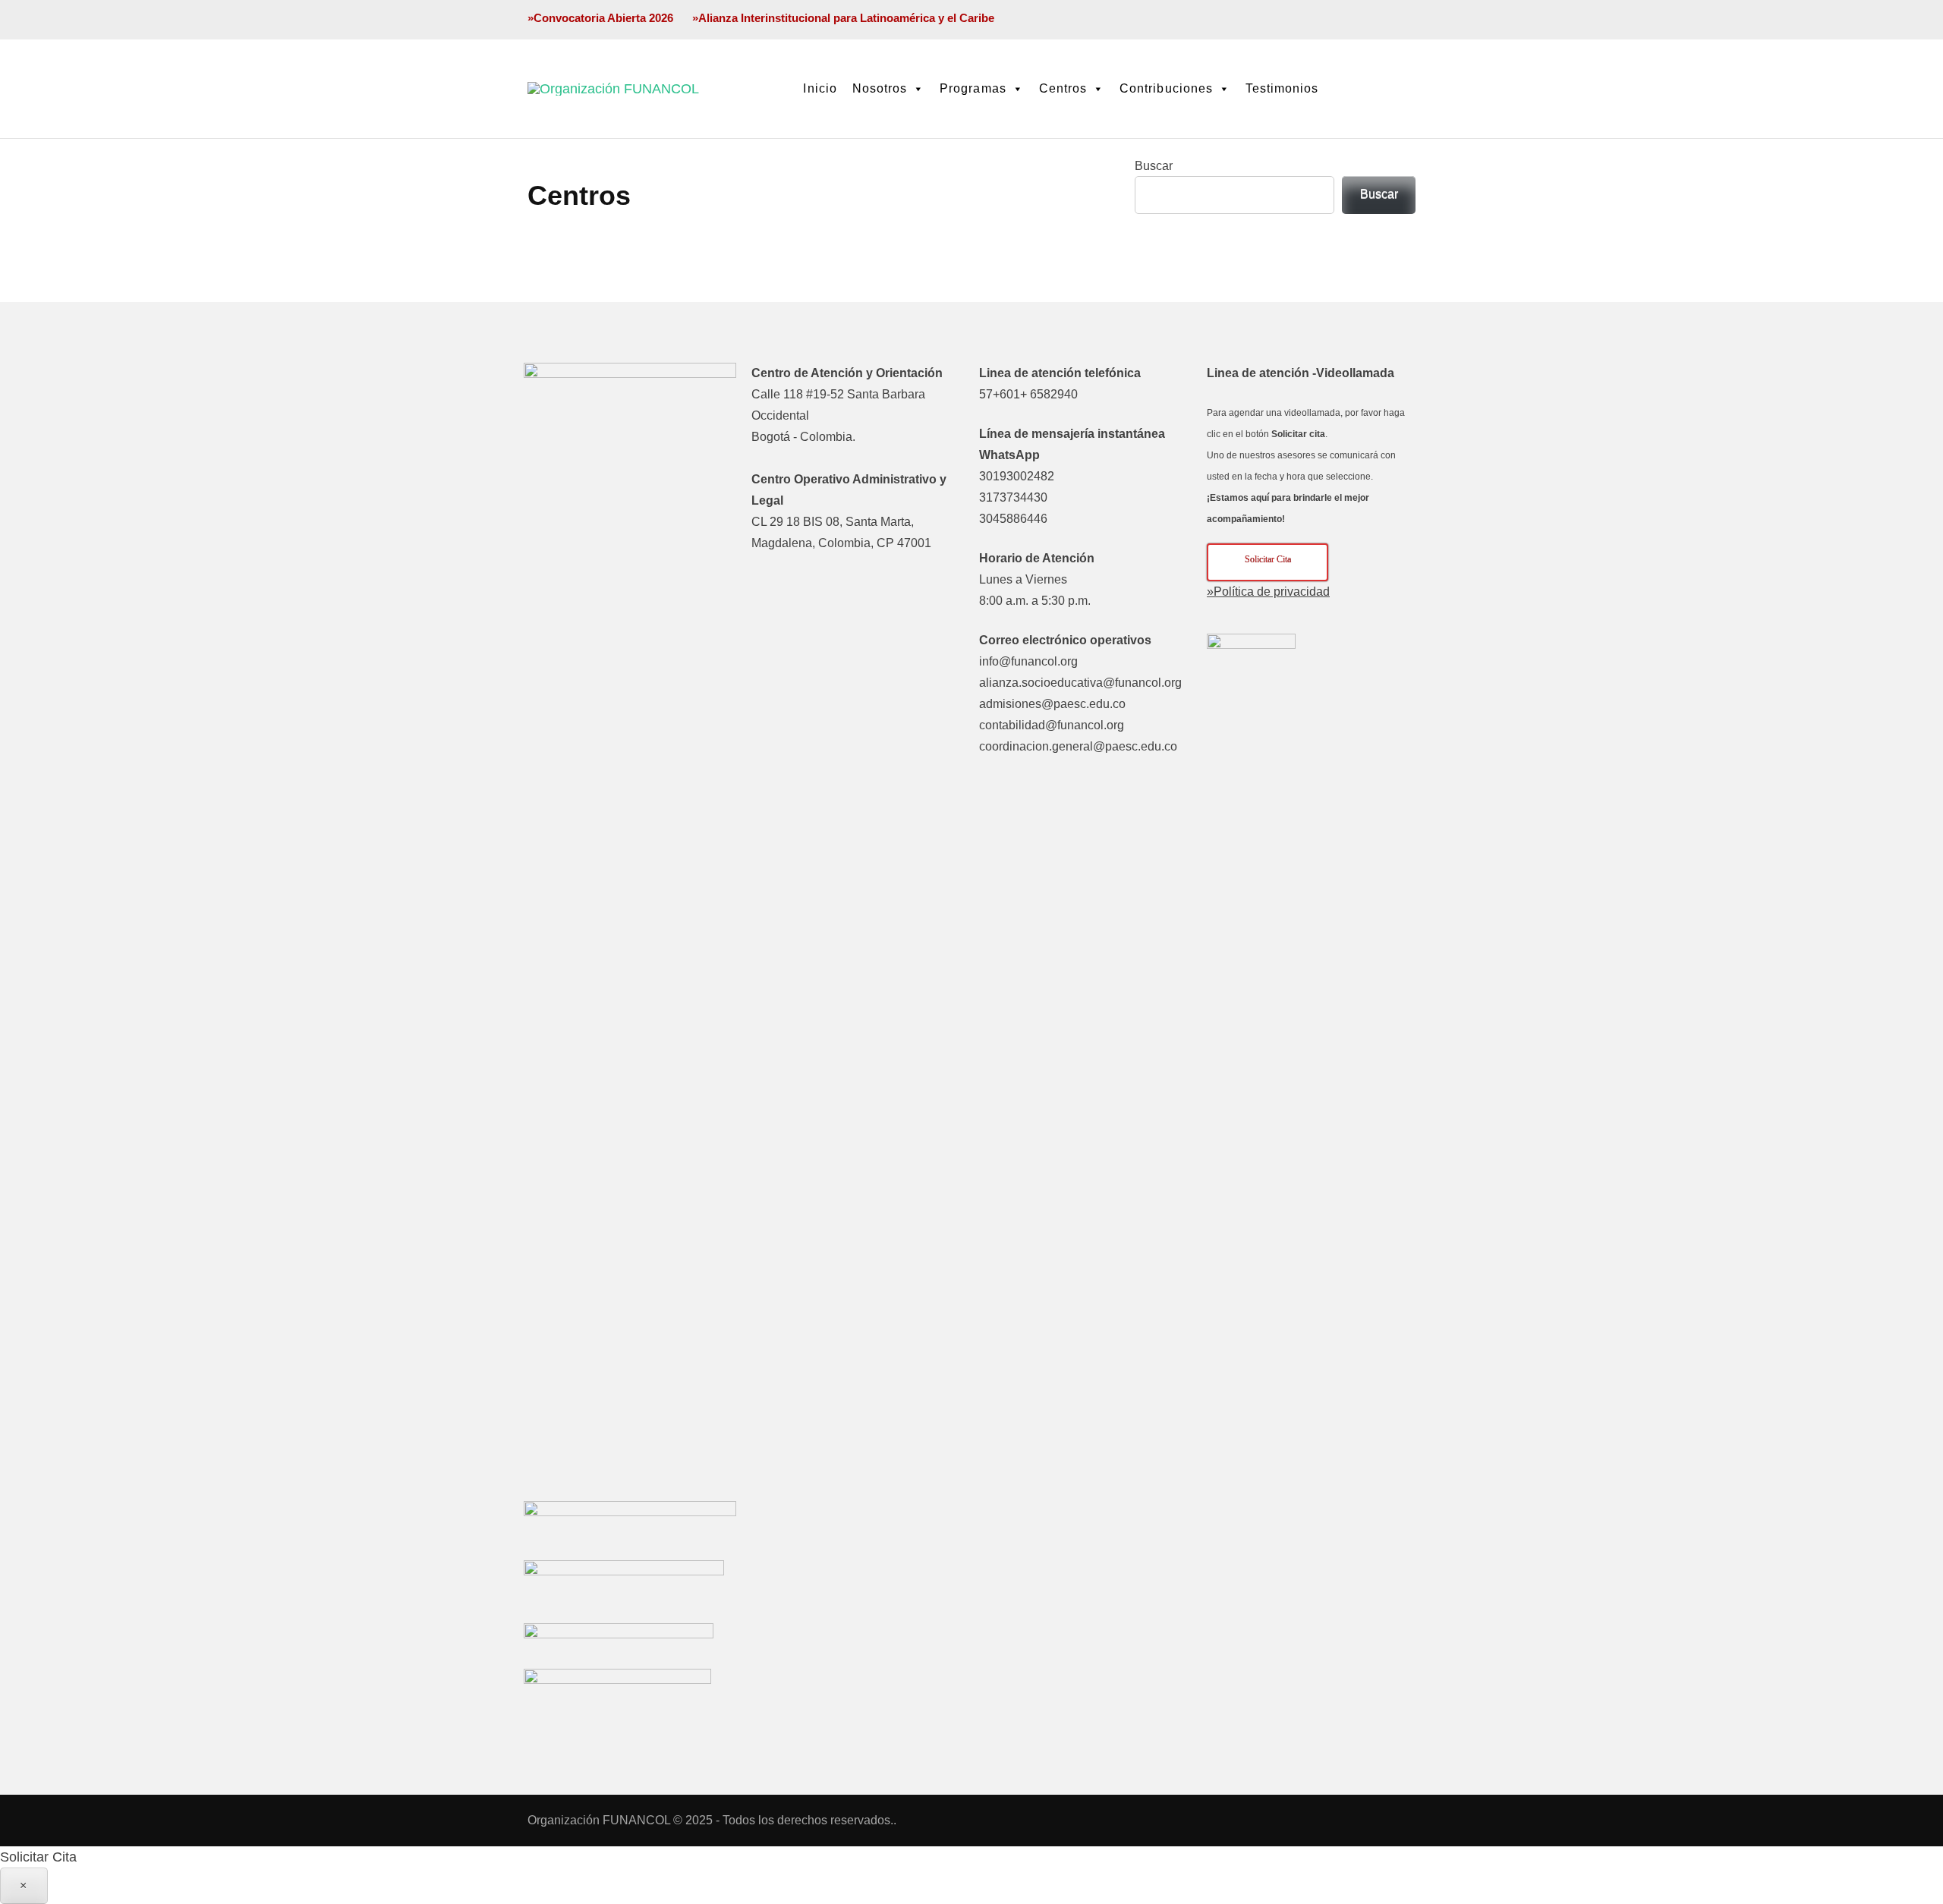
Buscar (1154, 166)
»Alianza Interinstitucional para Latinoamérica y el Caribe (843, 18)
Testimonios (1282, 88)
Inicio (820, 88)
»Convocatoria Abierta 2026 (600, 18)
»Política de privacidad (1268, 592)
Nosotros (880, 88)
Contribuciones (1166, 88)
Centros (1063, 88)
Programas (973, 88)
